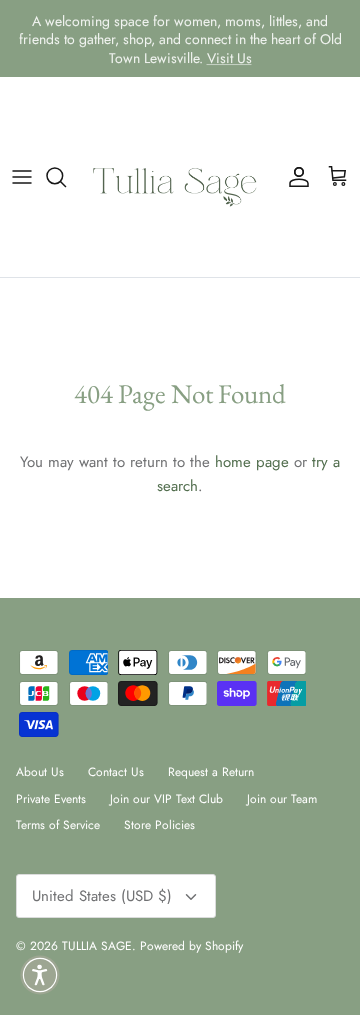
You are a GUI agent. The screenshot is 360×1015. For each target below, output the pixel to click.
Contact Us (116, 772)
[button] (40, 975)
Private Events (51, 799)
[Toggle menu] (22, 177)
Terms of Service (58, 825)
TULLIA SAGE (97, 946)
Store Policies (159, 825)
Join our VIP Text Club (166, 799)
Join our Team (282, 799)
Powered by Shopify (191, 946)
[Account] (294, 177)
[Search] (66, 177)
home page (252, 462)
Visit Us (229, 57)
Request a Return (211, 772)
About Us (40, 772)
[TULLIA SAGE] (180, 177)
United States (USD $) (102, 896)
